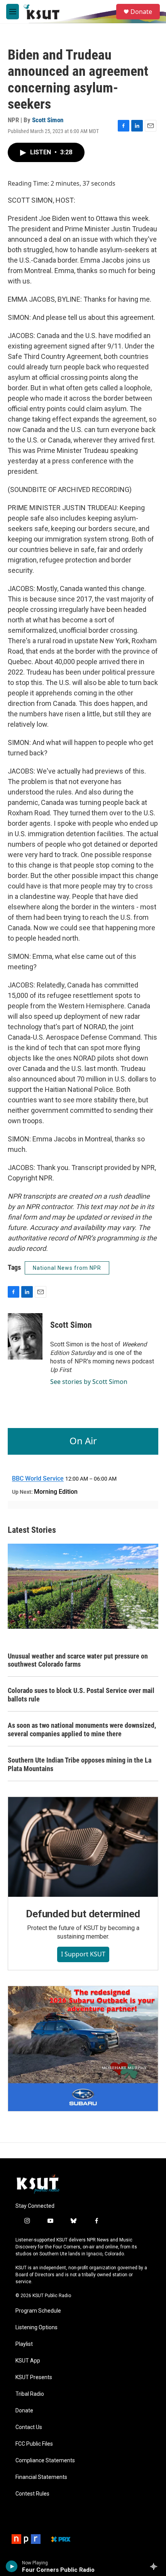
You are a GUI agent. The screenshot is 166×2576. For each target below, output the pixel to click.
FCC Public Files (34, 2444)
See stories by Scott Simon (89, 1382)
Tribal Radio (30, 2394)
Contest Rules (32, 2494)
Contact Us (29, 2427)
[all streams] (156, 2566)
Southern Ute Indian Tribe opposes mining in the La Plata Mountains (80, 1764)
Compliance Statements (45, 2461)
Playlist (24, 2344)
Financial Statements (41, 2477)
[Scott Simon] (25, 1336)
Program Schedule (38, 2311)
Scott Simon (48, 120)
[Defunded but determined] (83, 1847)
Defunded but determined (83, 1914)
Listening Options (36, 2327)
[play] (12, 2566)
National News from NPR (67, 1268)
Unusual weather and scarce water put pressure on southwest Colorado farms (78, 1660)
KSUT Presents (34, 2377)
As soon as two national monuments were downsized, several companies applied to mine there (82, 1730)
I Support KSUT (83, 1954)
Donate (141, 12)
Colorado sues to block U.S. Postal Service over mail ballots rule (81, 1695)
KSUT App (28, 2361)
